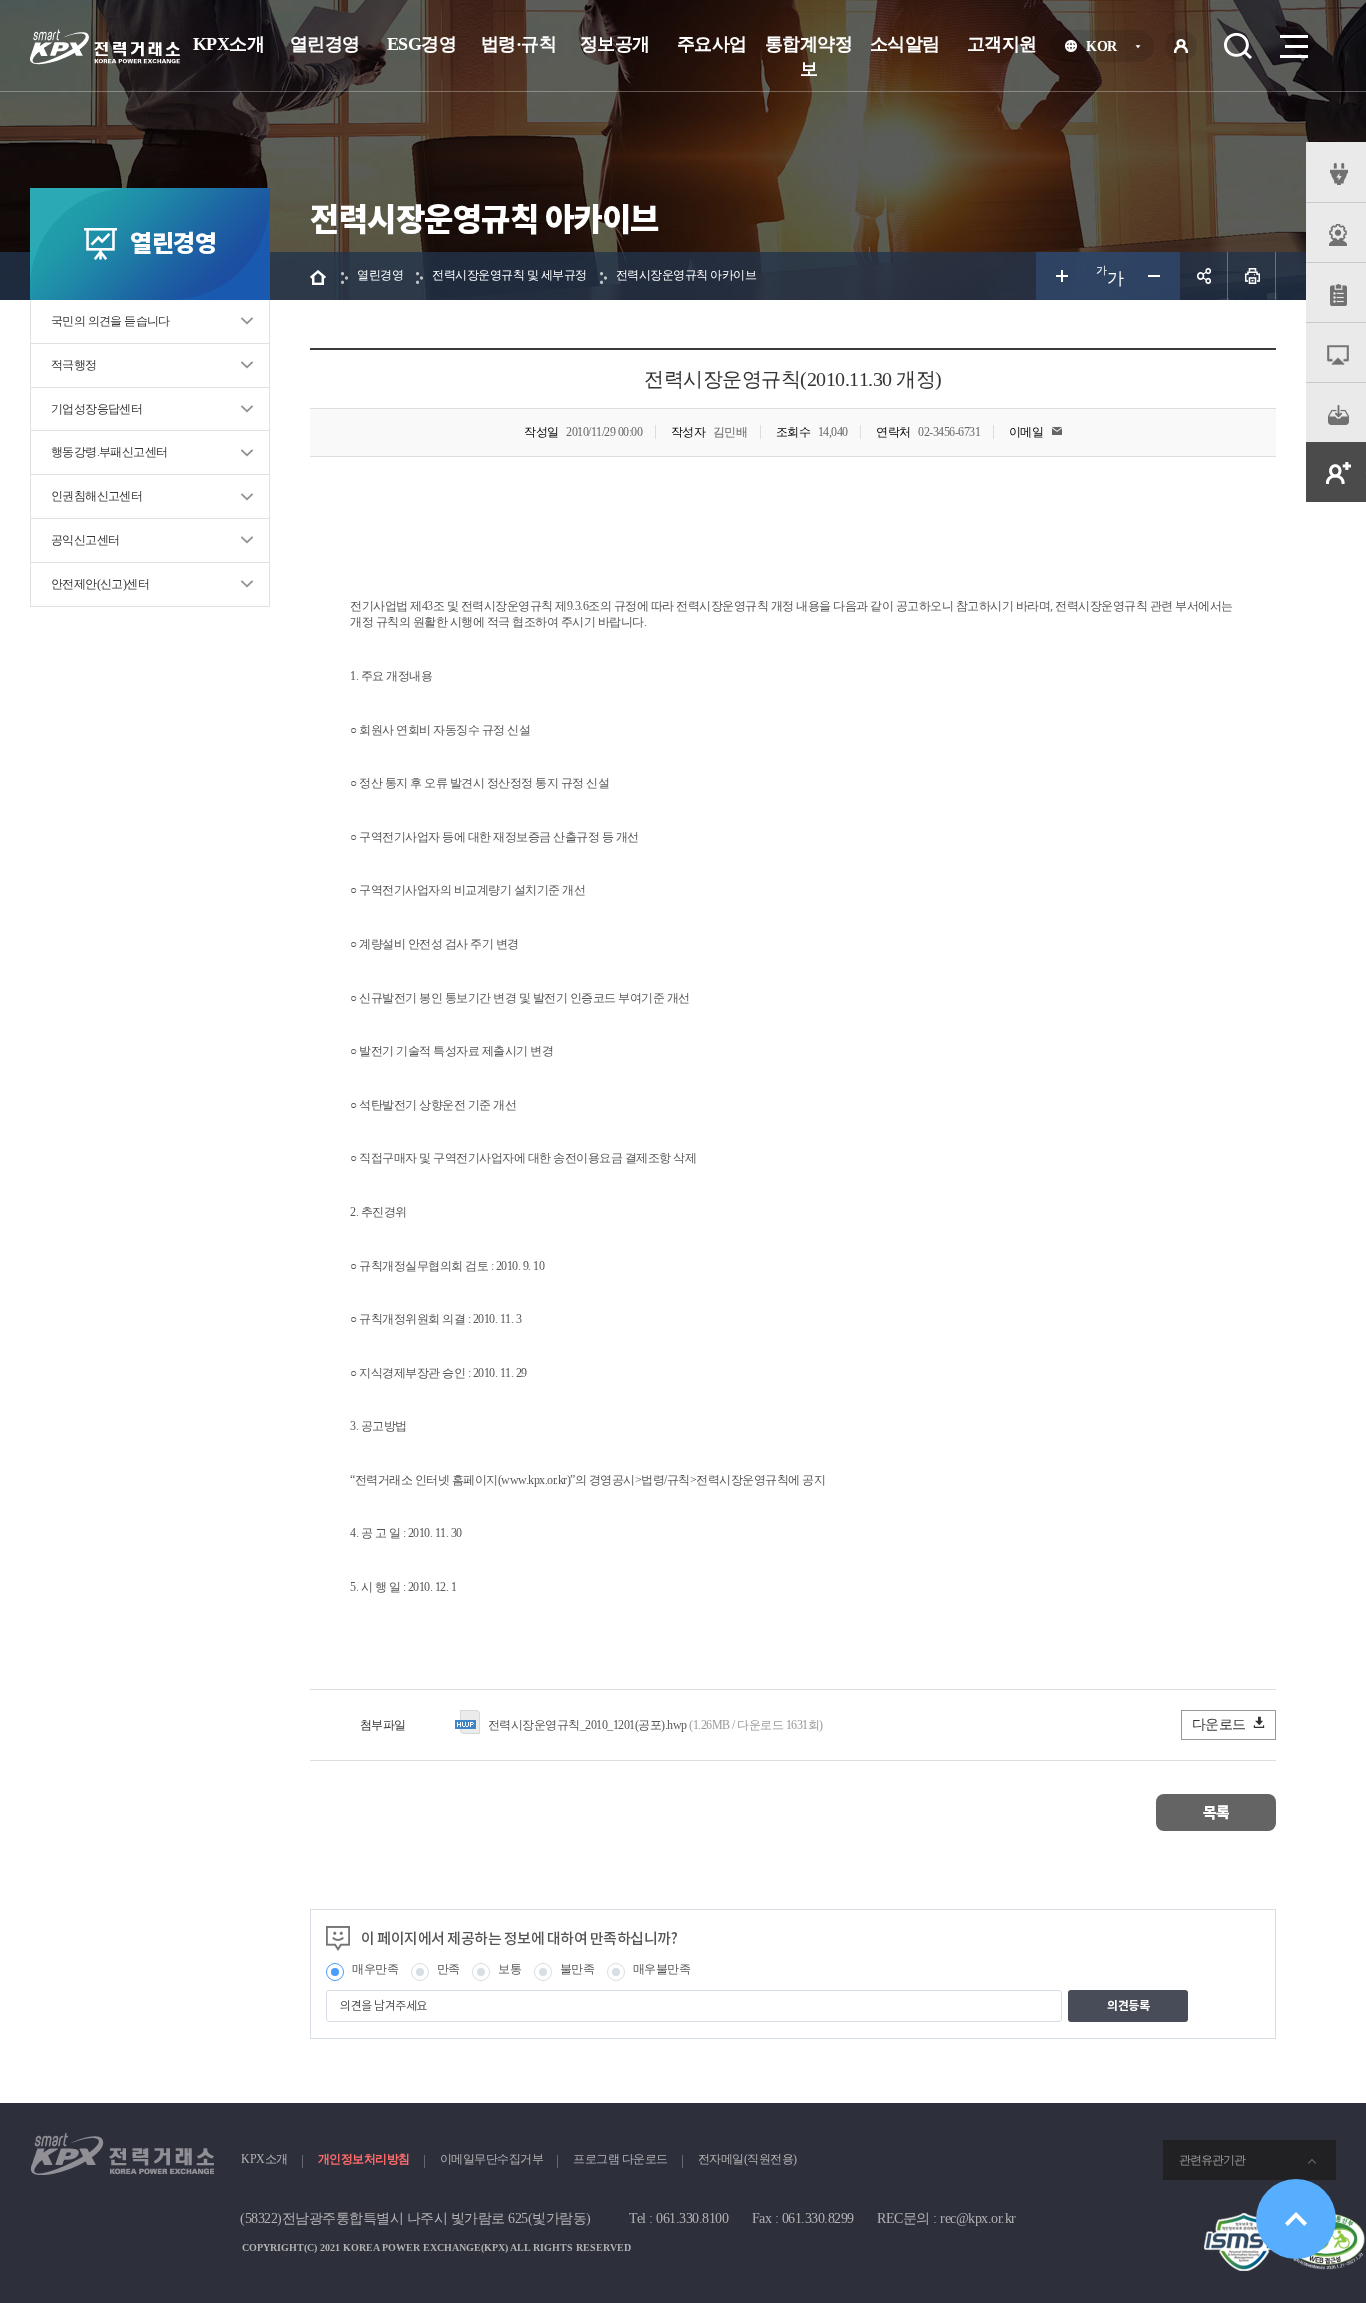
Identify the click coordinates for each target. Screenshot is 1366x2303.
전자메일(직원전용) (747, 2159)
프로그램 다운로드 (620, 2159)
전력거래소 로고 (105, 47)
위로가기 (1296, 2219)
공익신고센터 (85, 540)
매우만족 (375, 1969)
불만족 (577, 1969)
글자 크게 (1060, 276)
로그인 (1181, 46)
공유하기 (1204, 276)
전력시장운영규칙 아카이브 (686, 275)
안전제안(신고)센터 (100, 584)
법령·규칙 (519, 44)
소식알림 (905, 44)
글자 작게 (1156, 276)
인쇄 (1252, 276)
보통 (509, 1969)
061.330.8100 (692, 2218)
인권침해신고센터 (96, 496)
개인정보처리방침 (364, 2159)
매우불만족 (662, 1969)
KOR (1107, 49)
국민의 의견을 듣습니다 (110, 321)
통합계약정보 (809, 56)
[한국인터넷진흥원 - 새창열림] (1244, 2221)
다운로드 (1219, 1724)
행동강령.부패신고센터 (109, 452)
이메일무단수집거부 (492, 2159)
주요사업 (712, 44)
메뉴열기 (1292, 46)
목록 (1216, 1812)
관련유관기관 (1212, 2160)
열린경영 (325, 44)
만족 (448, 1969)
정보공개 (615, 44)
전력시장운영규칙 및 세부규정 (509, 275)
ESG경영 (422, 44)
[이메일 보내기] (1057, 432)
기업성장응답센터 (96, 409)
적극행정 (74, 365)
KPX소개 (229, 44)
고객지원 (1002, 44)
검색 (1238, 46)
